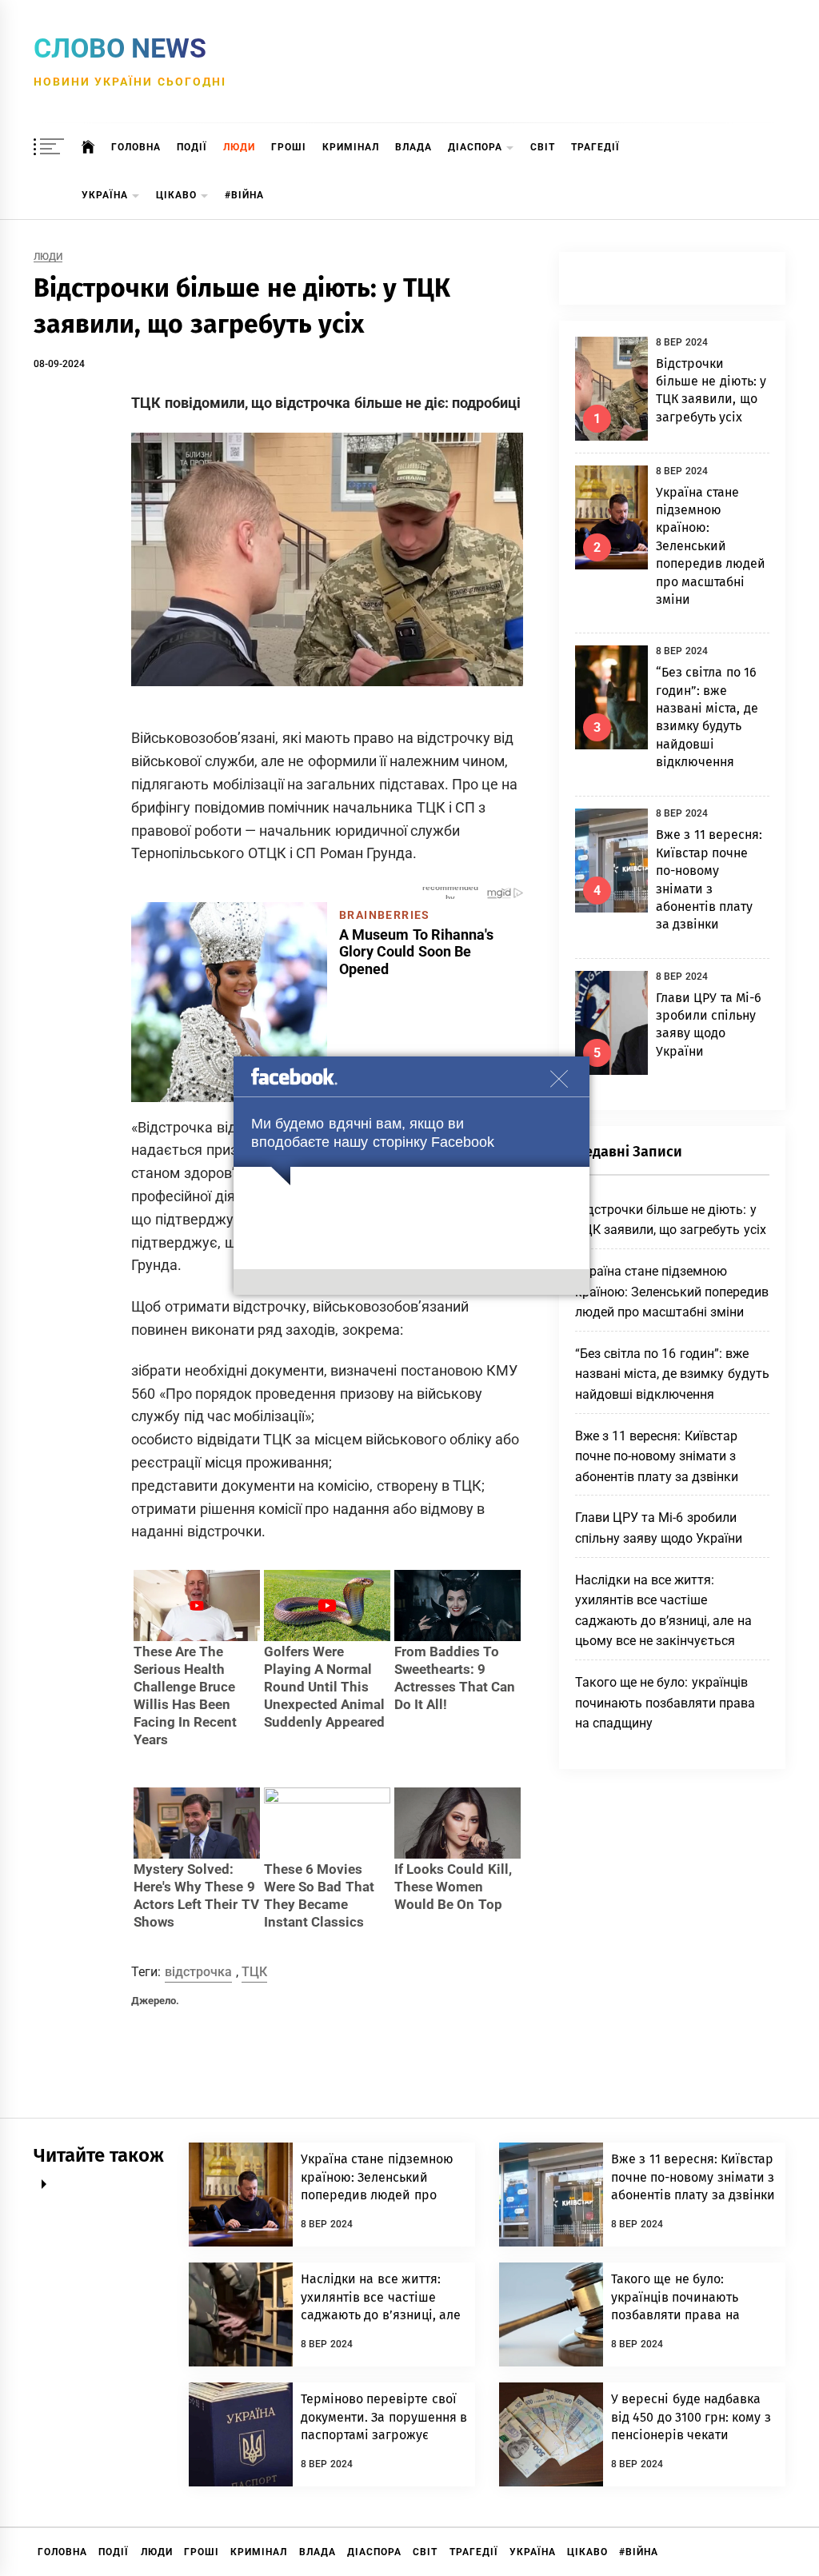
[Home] (88, 147)
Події (192, 147)
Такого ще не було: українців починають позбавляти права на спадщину (665, 1703)
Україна (105, 195)
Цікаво (176, 195)
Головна (136, 147)
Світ (543, 147)
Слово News (120, 48)
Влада (413, 147)
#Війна (244, 195)
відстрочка (198, 1972)
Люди (239, 147)
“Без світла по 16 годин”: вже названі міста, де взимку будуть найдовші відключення (672, 1374)
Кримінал (351, 147)
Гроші (289, 147)
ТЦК (254, 1972)
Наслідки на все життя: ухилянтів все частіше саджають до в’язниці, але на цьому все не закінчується (381, 2315)
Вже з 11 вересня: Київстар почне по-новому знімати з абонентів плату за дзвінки (657, 1456)
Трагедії (595, 147)
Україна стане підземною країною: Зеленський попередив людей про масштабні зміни (711, 546)
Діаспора (475, 147)
